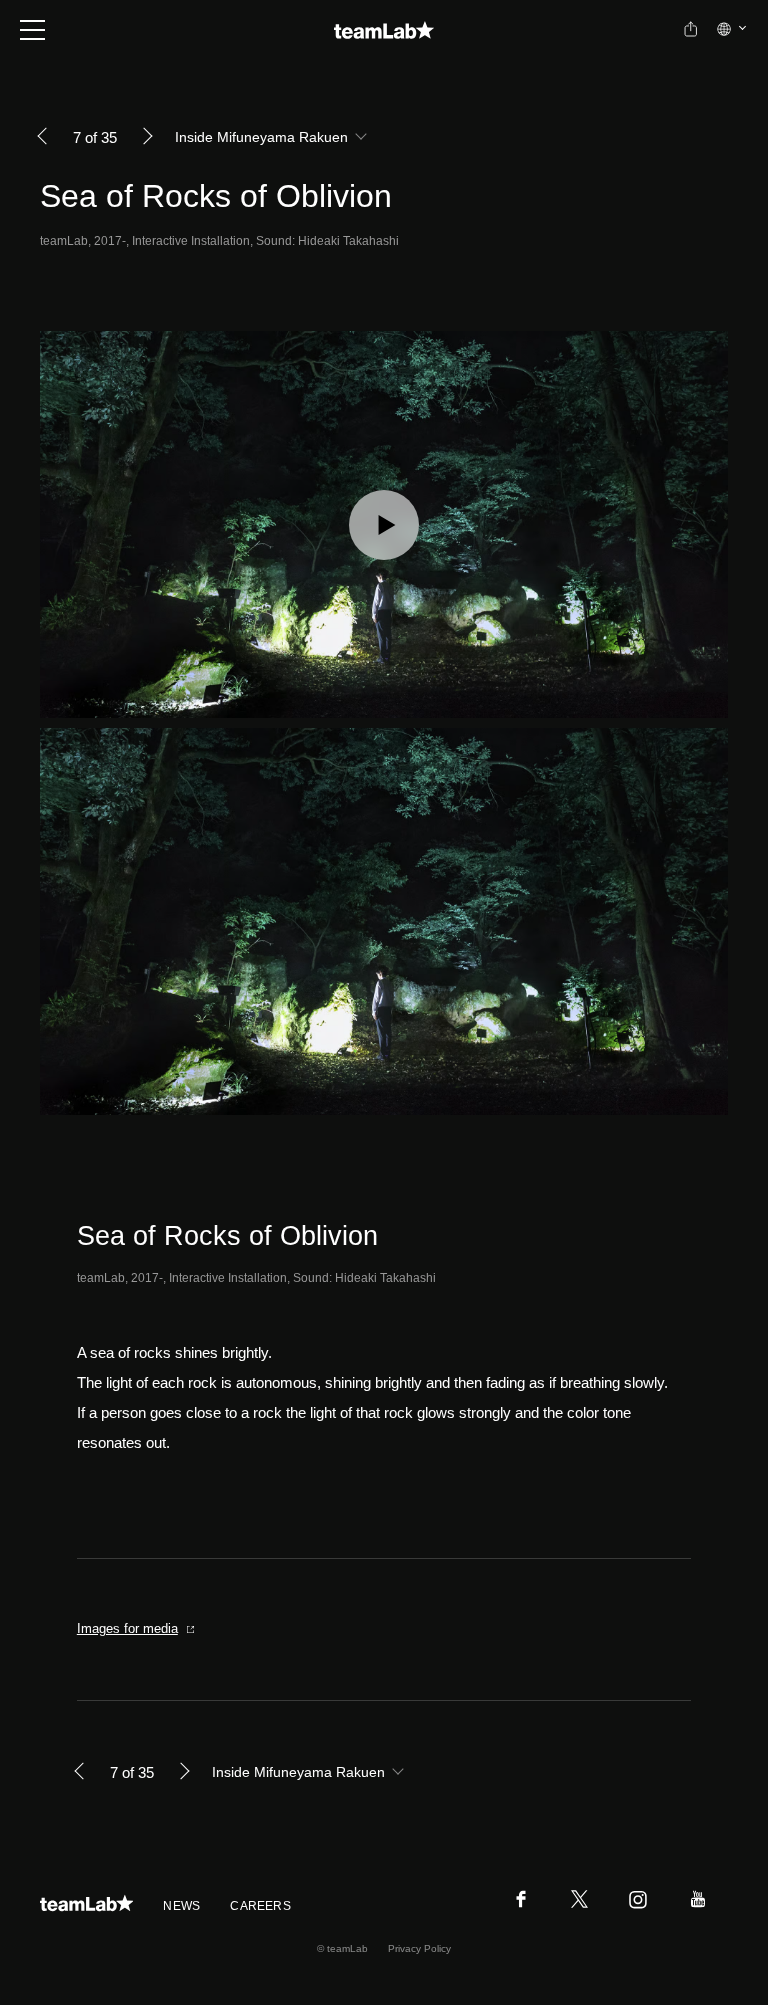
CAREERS (260, 1906)
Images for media (127, 1628)
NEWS (181, 1906)
